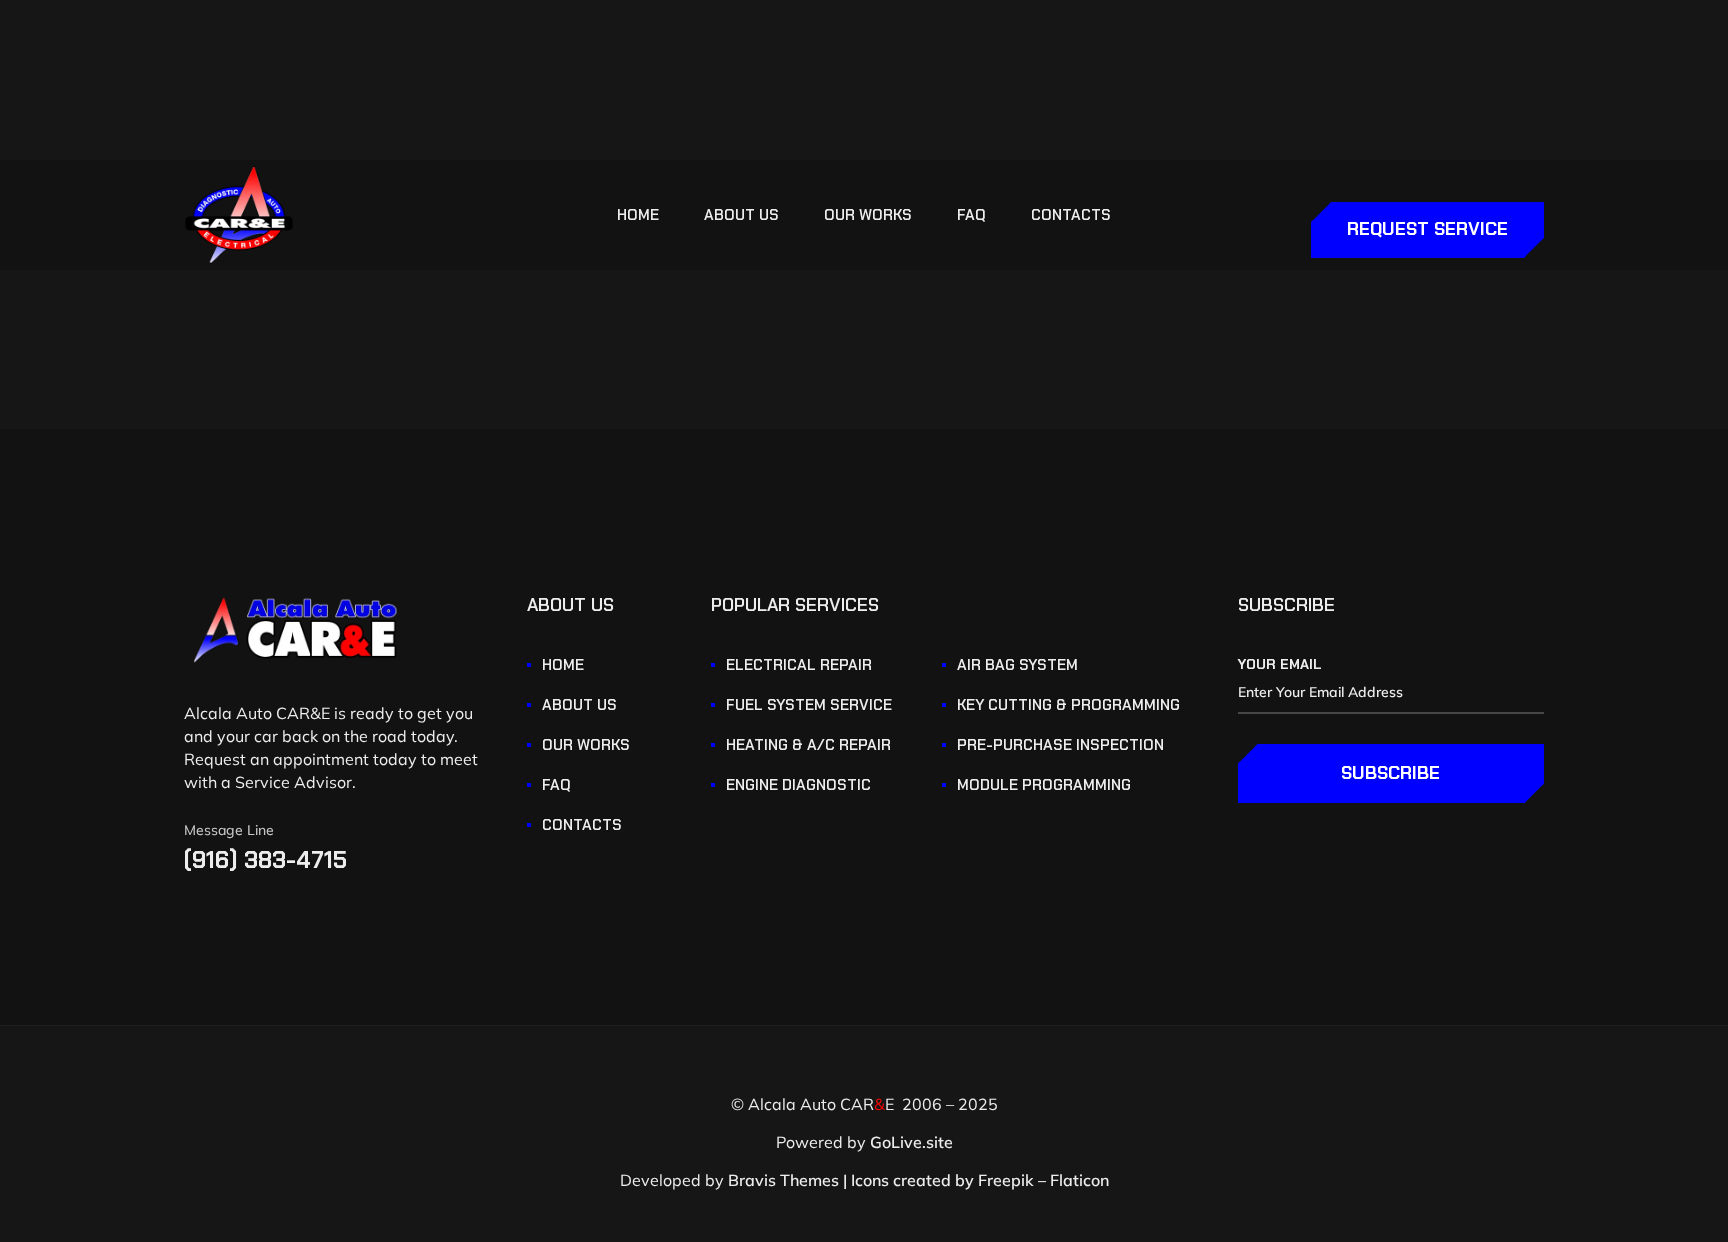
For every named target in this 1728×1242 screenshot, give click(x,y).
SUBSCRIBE (1390, 773)
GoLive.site (911, 1142)
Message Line (229, 830)
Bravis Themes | (787, 1180)
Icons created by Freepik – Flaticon (980, 1180)
